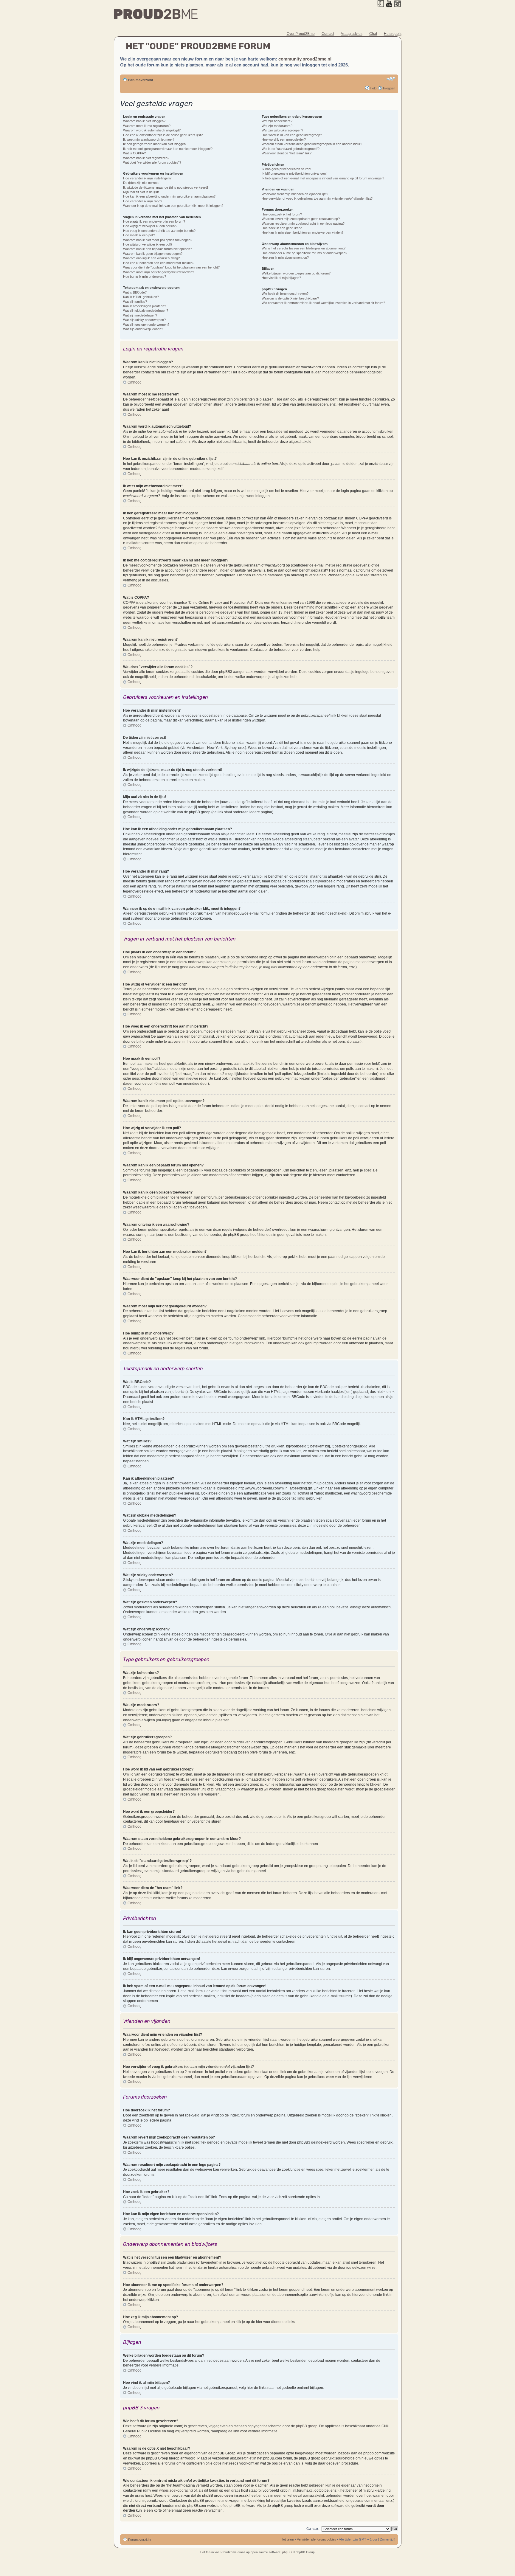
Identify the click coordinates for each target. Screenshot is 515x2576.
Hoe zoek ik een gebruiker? (282, 228)
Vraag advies (352, 34)
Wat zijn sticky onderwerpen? (144, 320)
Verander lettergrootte (391, 79)
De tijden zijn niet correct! (141, 183)
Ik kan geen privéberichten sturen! (286, 169)
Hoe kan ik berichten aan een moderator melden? (159, 263)
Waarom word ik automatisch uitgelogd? (152, 130)
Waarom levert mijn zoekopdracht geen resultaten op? (301, 219)
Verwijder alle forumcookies (317, 2539)
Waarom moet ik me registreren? (147, 126)
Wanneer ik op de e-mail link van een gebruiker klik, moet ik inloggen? (173, 206)
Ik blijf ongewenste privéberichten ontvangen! (294, 173)
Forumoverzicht (141, 80)
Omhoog (135, 382)
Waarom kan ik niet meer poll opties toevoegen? (158, 240)
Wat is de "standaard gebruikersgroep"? (291, 149)
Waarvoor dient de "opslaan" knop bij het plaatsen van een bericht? (171, 267)
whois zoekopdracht (175, 2490)
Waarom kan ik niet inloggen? (144, 121)
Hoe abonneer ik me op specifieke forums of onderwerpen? (304, 253)
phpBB (287, 2552)
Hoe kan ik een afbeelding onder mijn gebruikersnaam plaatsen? (169, 196)
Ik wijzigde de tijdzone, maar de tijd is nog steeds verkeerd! (166, 187)
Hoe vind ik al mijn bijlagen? (281, 278)
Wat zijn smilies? (135, 302)
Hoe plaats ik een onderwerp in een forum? (154, 221)
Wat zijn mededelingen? (140, 315)
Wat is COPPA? (134, 153)
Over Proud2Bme (301, 34)
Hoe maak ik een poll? (139, 235)
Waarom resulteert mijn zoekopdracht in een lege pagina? (303, 224)
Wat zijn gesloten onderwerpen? (146, 325)
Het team (287, 2539)
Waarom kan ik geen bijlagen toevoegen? (153, 254)
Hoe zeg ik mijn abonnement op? (285, 257)
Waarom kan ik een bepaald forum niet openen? (158, 249)
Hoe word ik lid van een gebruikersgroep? (292, 135)
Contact (328, 34)
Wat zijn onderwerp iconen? (143, 329)
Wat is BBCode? (135, 292)
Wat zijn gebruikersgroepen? (282, 130)
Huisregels (393, 34)
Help (373, 88)
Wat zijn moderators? (277, 126)
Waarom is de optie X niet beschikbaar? (290, 298)
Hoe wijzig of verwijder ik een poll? (148, 244)
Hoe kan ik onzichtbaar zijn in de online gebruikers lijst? (163, 135)
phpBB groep (307, 2426)
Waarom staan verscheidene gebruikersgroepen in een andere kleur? (312, 144)
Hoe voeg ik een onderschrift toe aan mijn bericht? (159, 231)
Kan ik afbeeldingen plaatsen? (145, 306)
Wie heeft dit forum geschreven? (285, 294)
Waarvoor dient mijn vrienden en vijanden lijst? (295, 194)
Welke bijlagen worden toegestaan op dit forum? (296, 273)
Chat (373, 34)
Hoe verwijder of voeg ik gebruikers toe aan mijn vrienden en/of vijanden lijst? (317, 198)
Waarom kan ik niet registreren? (146, 158)
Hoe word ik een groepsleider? (284, 139)
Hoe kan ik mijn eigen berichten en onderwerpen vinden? (303, 232)
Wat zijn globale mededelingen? (146, 311)
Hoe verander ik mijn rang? (143, 201)
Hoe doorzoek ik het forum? (282, 214)
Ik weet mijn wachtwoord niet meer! (148, 139)
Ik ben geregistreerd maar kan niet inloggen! (155, 144)
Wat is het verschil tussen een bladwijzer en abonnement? (304, 248)
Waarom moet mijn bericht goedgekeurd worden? (159, 272)
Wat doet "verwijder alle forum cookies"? (152, 162)
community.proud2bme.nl (305, 59)
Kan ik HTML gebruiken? (141, 297)
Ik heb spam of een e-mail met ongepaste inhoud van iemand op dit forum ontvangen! (323, 178)
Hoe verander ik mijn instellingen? (147, 178)
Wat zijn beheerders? (277, 121)
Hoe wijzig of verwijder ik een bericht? (150, 226)
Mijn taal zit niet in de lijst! (141, 192)
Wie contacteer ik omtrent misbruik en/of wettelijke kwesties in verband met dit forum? (323, 303)
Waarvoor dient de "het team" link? (287, 153)
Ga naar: (313, 2529)
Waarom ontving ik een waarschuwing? (151, 258)
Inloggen (389, 88)
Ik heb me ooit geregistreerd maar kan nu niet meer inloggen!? (168, 149)
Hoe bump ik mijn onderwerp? (145, 277)
